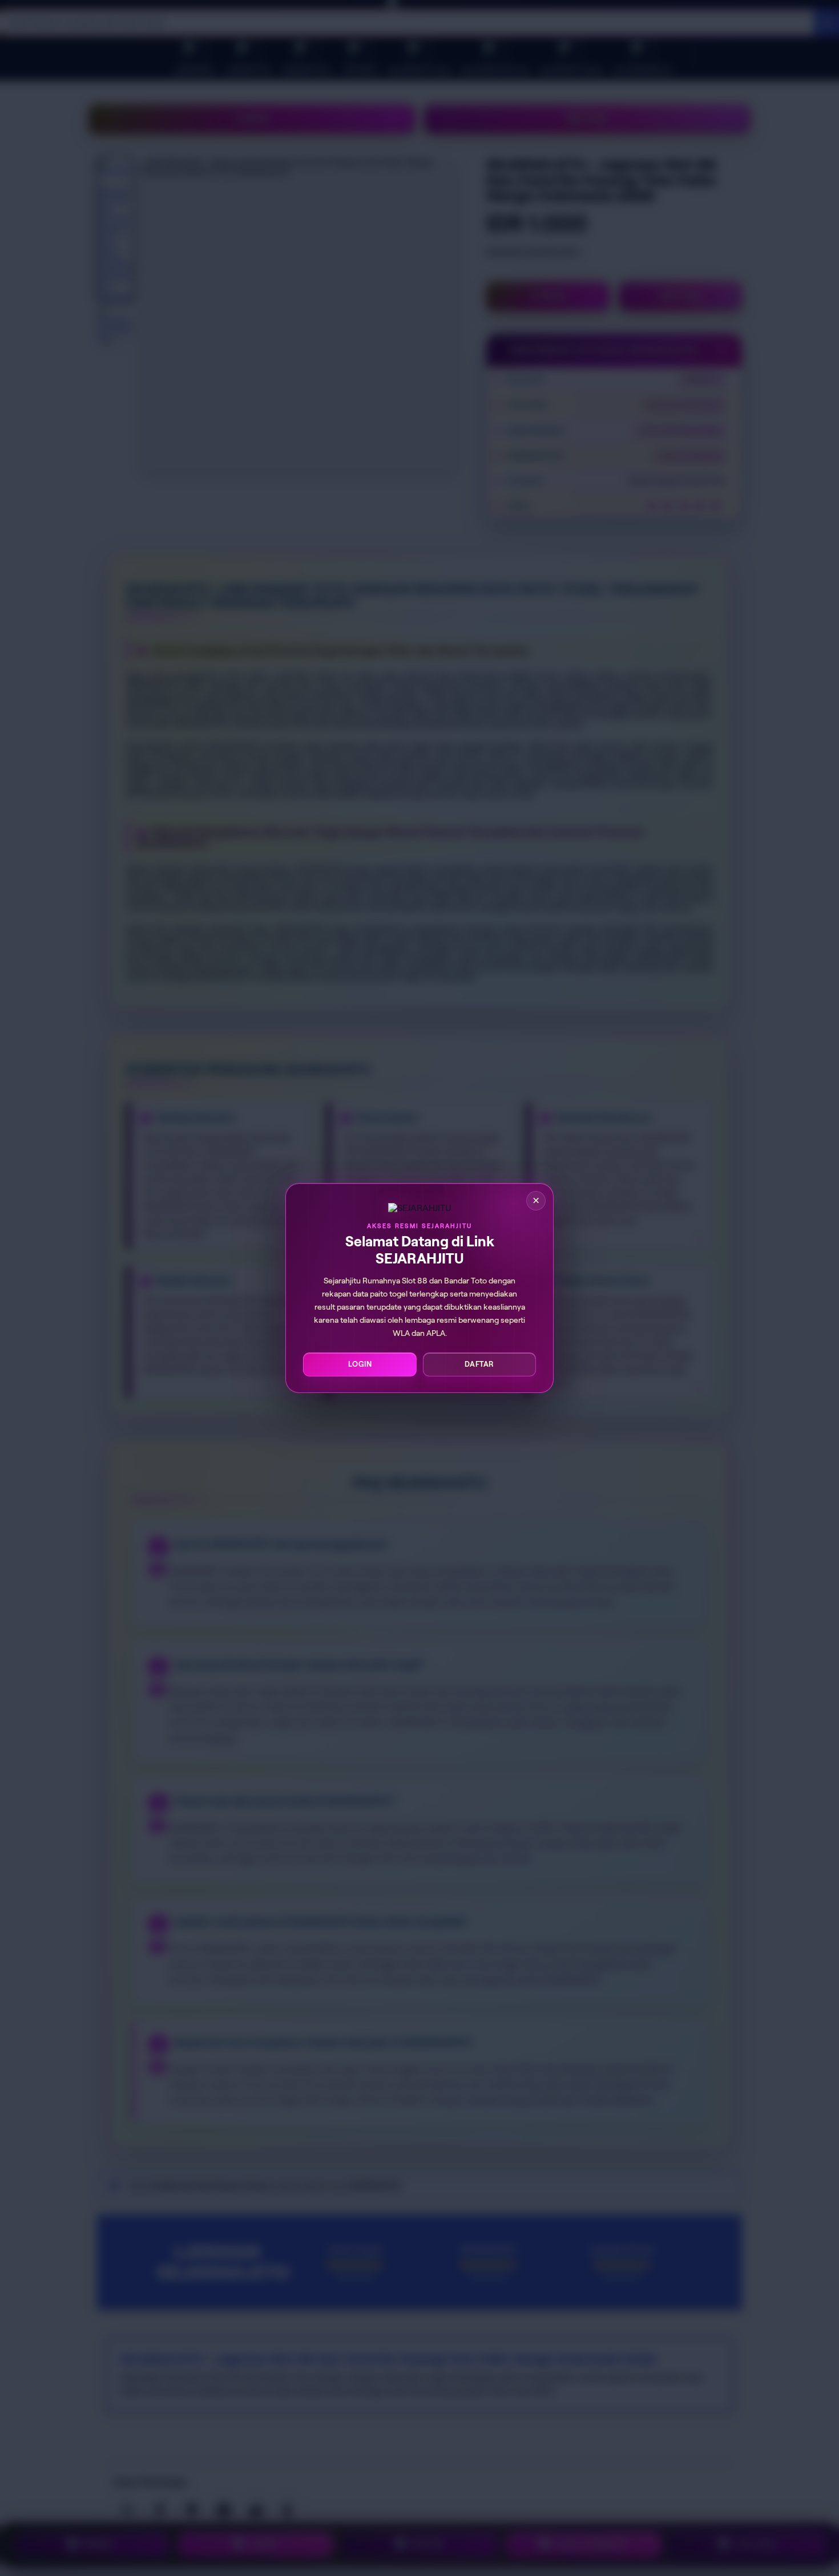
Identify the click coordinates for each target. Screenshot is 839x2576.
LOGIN (360, 1364)
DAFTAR (479, 1364)
